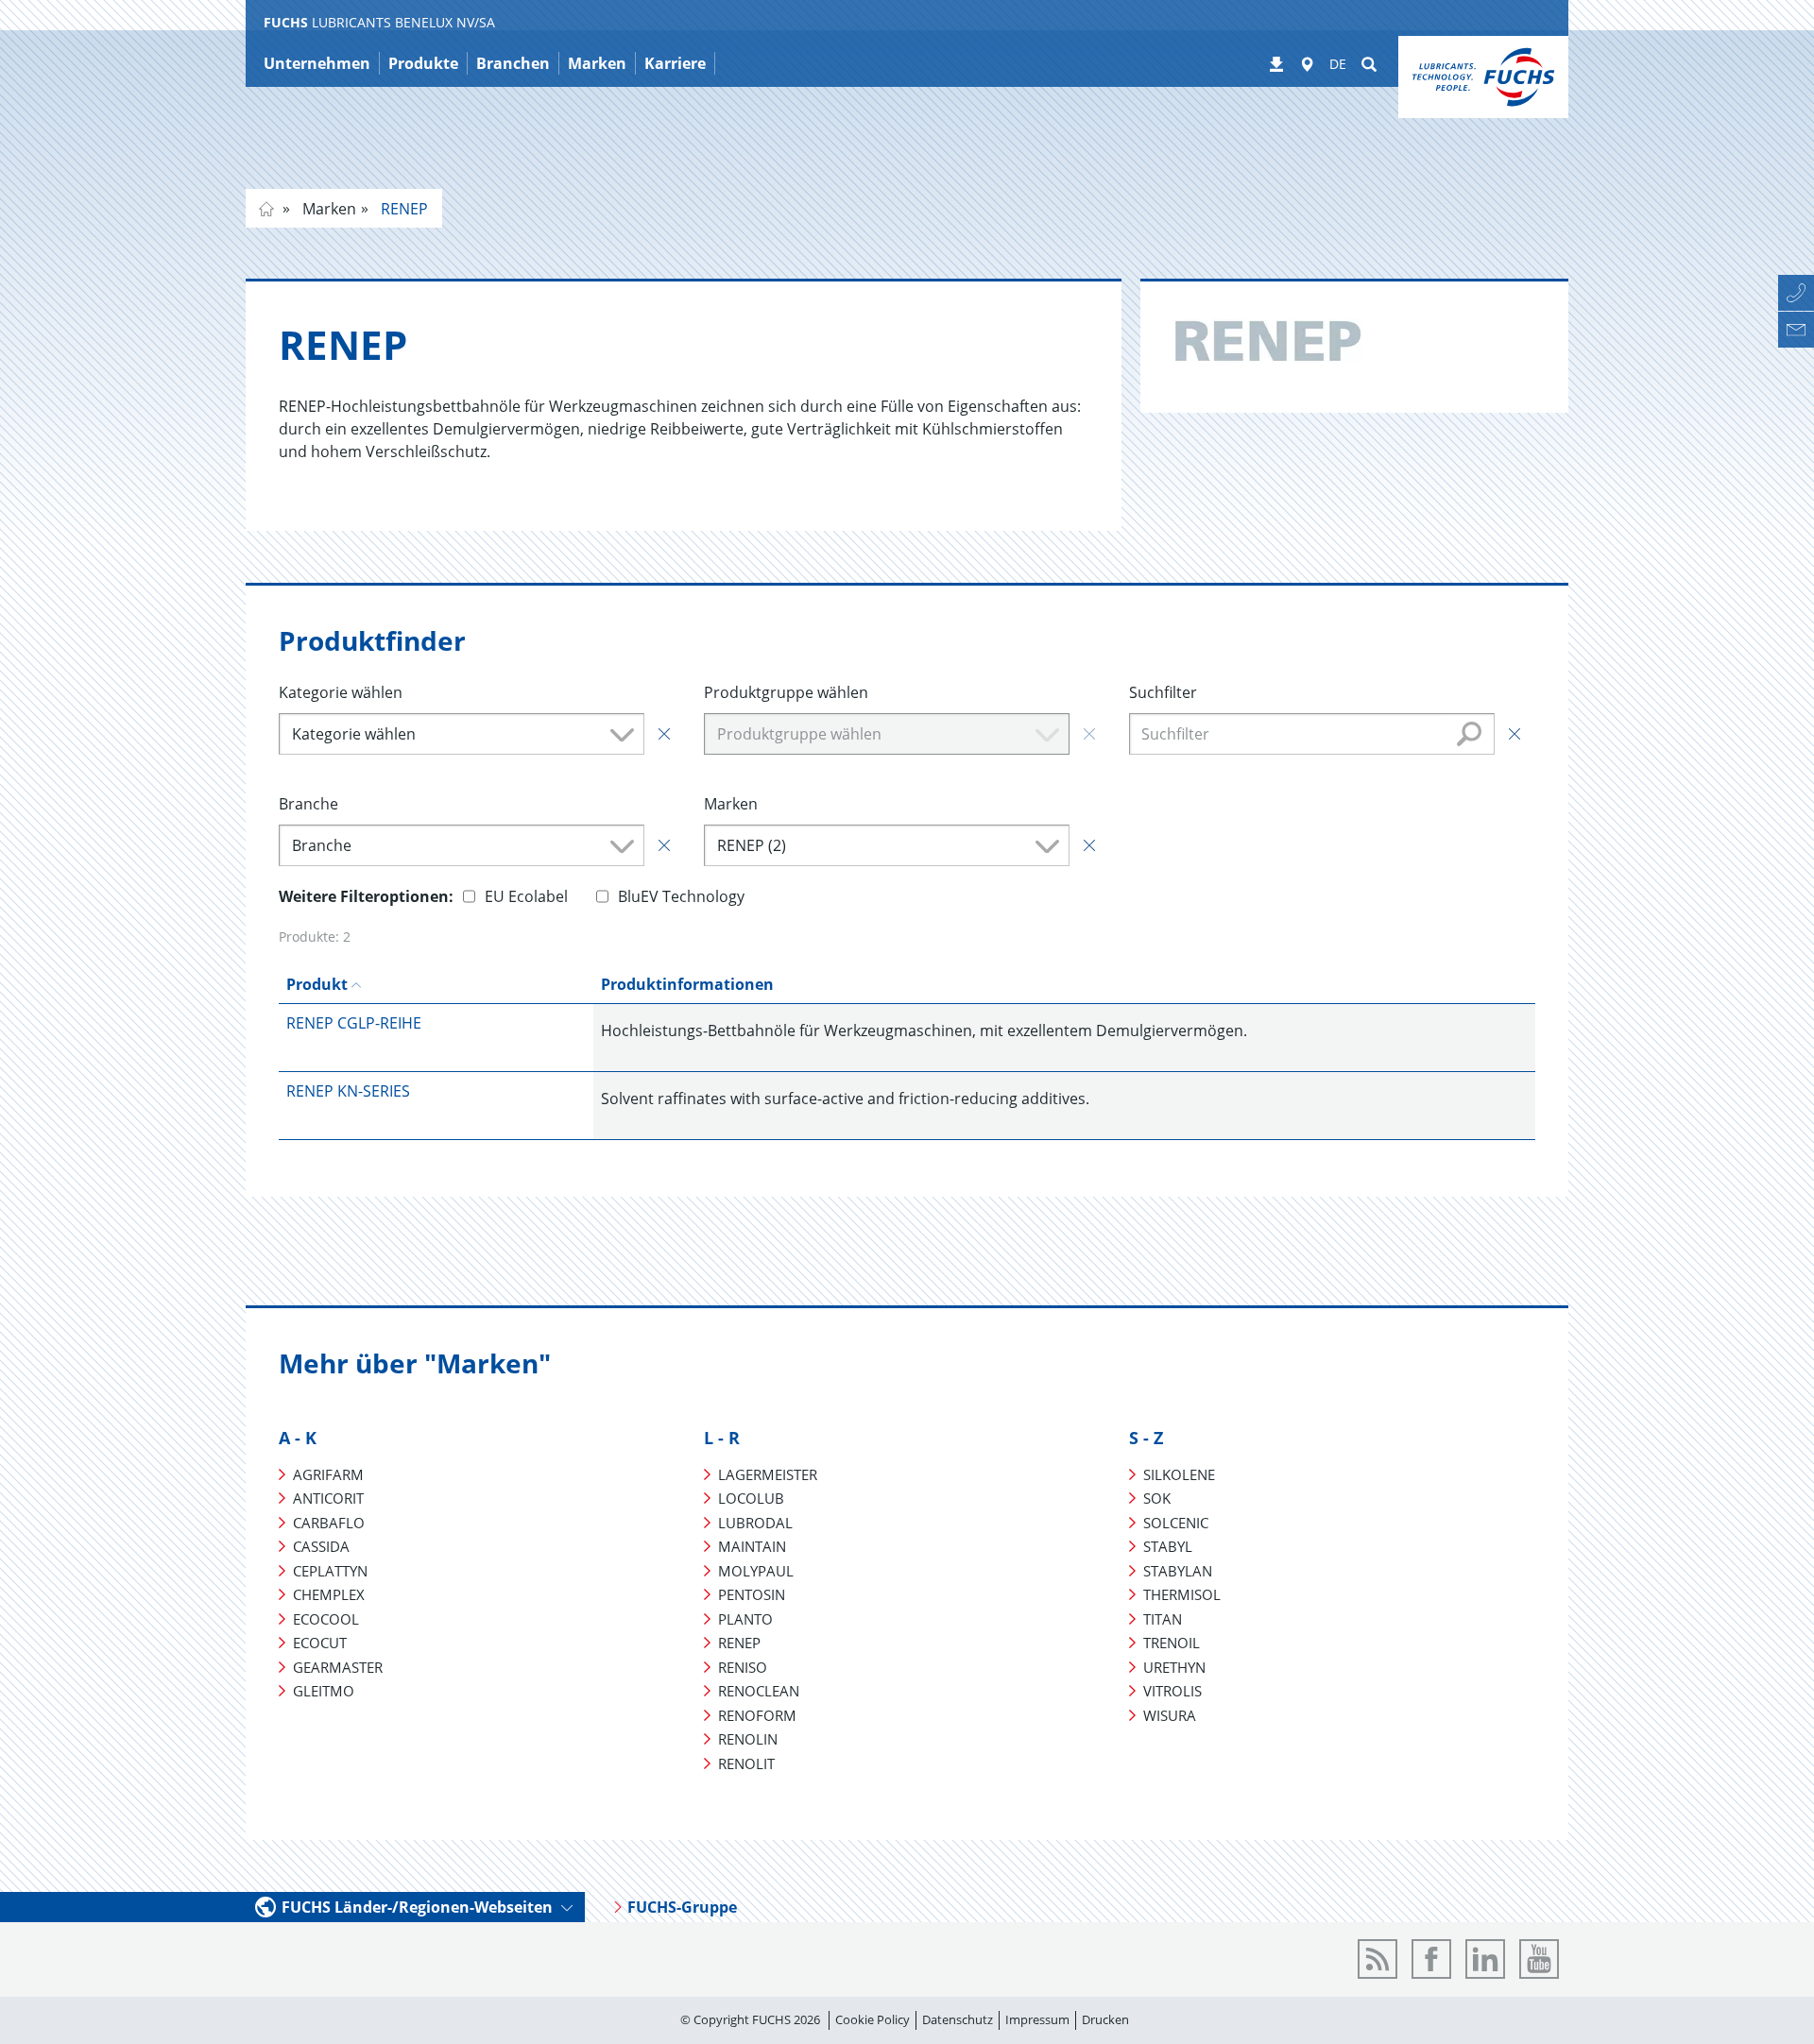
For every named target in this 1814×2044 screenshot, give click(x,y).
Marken (327, 209)
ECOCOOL (326, 1619)
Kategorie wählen (341, 692)
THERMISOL (1182, 1594)
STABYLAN (1178, 1571)
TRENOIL (1172, 1643)
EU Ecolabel (526, 896)
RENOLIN (748, 1739)
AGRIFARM (328, 1474)
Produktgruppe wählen (786, 692)
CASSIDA (321, 1546)
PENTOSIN (752, 1594)
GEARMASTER (338, 1667)
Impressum (1037, 2019)
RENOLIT (746, 1763)
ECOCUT (320, 1643)
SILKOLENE (1179, 1474)
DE (1338, 64)
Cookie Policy (873, 2019)
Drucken (1105, 2019)
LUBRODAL (755, 1523)
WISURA (1170, 1715)
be (266, 209)
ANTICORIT (328, 1498)
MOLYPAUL (756, 1571)
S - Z (1146, 1438)
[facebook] (1431, 1959)
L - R (722, 1438)
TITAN (1163, 1619)
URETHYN (1174, 1667)
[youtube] (1539, 1959)
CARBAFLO (329, 1523)
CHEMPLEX (329, 1594)
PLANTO (745, 1619)
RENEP (402, 209)
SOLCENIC (1176, 1523)
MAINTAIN (752, 1546)
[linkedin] (1485, 1959)
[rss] (1378, 1959)
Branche (308, 804)
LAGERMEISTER (768, 1474)
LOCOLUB (751, 1498)
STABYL (1168, 1546)
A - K (298, 1438)
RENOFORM (757, 1715)
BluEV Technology (681, 896)
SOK (1157, 1498)
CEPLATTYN (330, 1571)
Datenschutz (958, 2019)
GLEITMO (324, 1691)
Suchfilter (1163, 692)
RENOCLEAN (759, 1691)
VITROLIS (1172, 1691)
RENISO (743, 1667)
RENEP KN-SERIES (348, 1091)
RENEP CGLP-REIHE (354, 1023)
